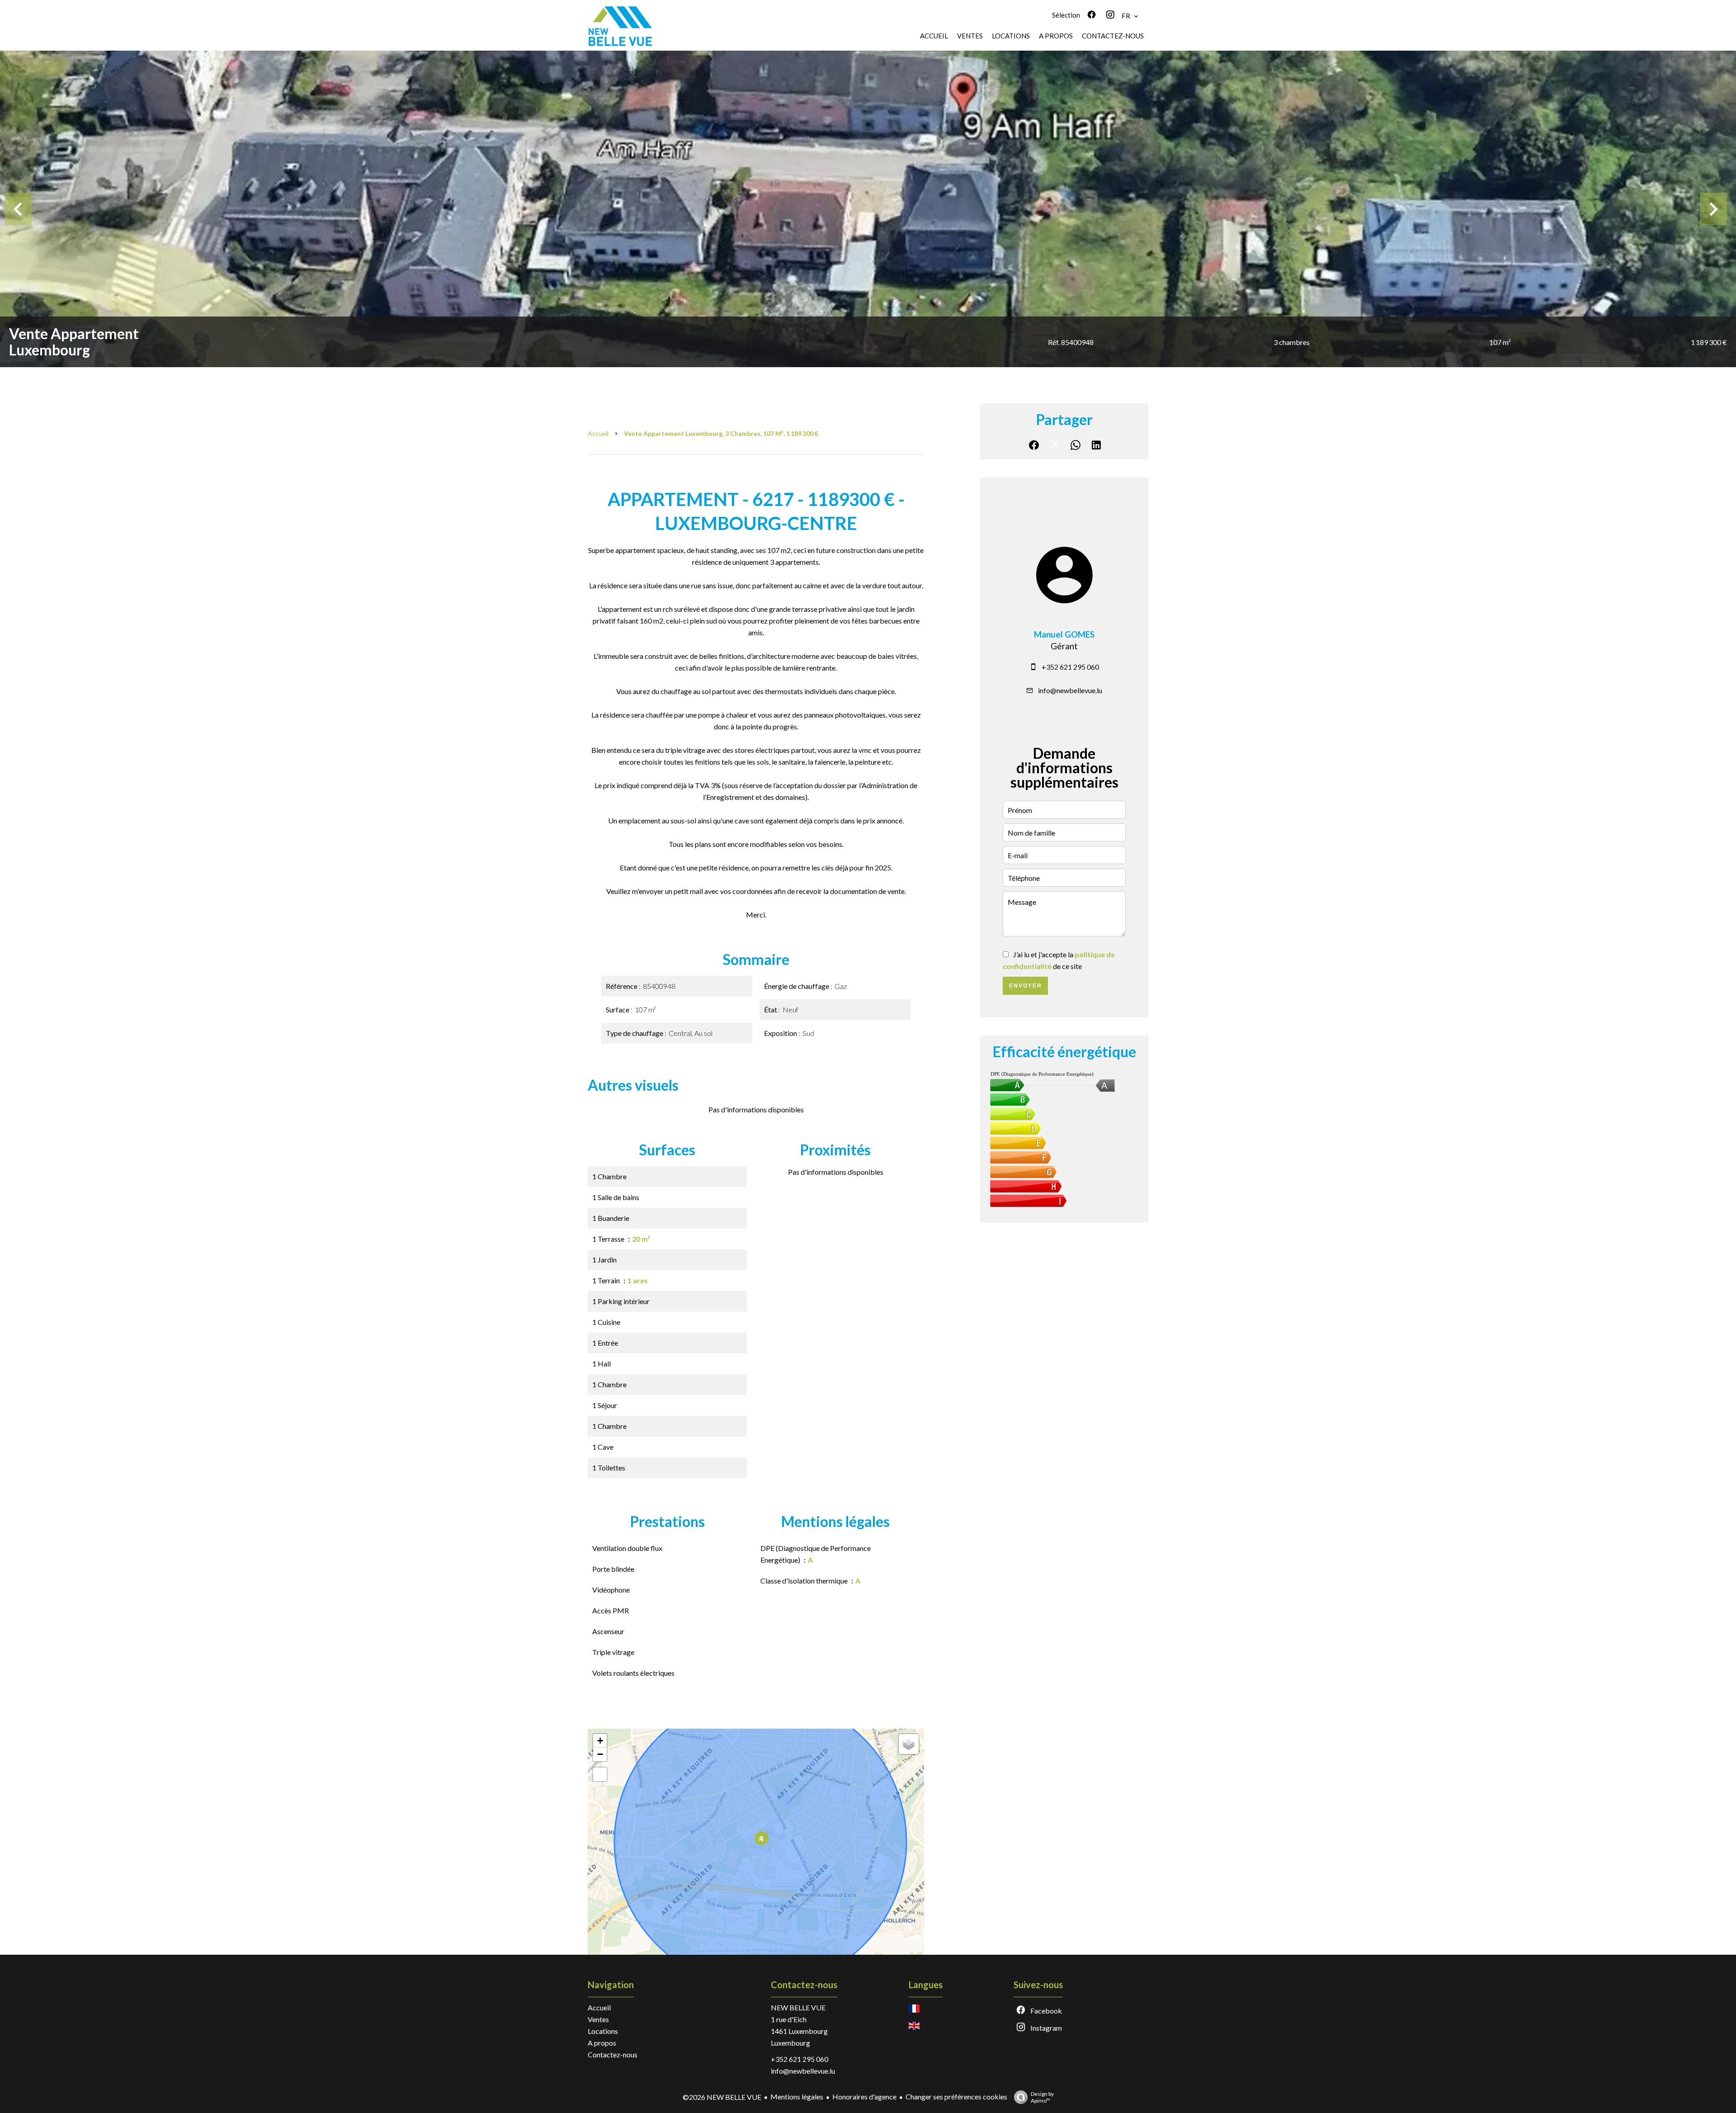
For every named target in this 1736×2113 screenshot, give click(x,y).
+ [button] (600, 1741)
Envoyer (1026, 986)
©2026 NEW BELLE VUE (722, 2097)
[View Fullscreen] (600, 1774)
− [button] (600, 1754)
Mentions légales (797, 2096)
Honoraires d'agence (864, 2096)
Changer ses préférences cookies (956, 2096)
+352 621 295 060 (1070, 667)
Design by (1042, 2097)
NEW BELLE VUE (798, 2007)
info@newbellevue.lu (1070, 690)
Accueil (598, 433)
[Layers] (909, 1744)
